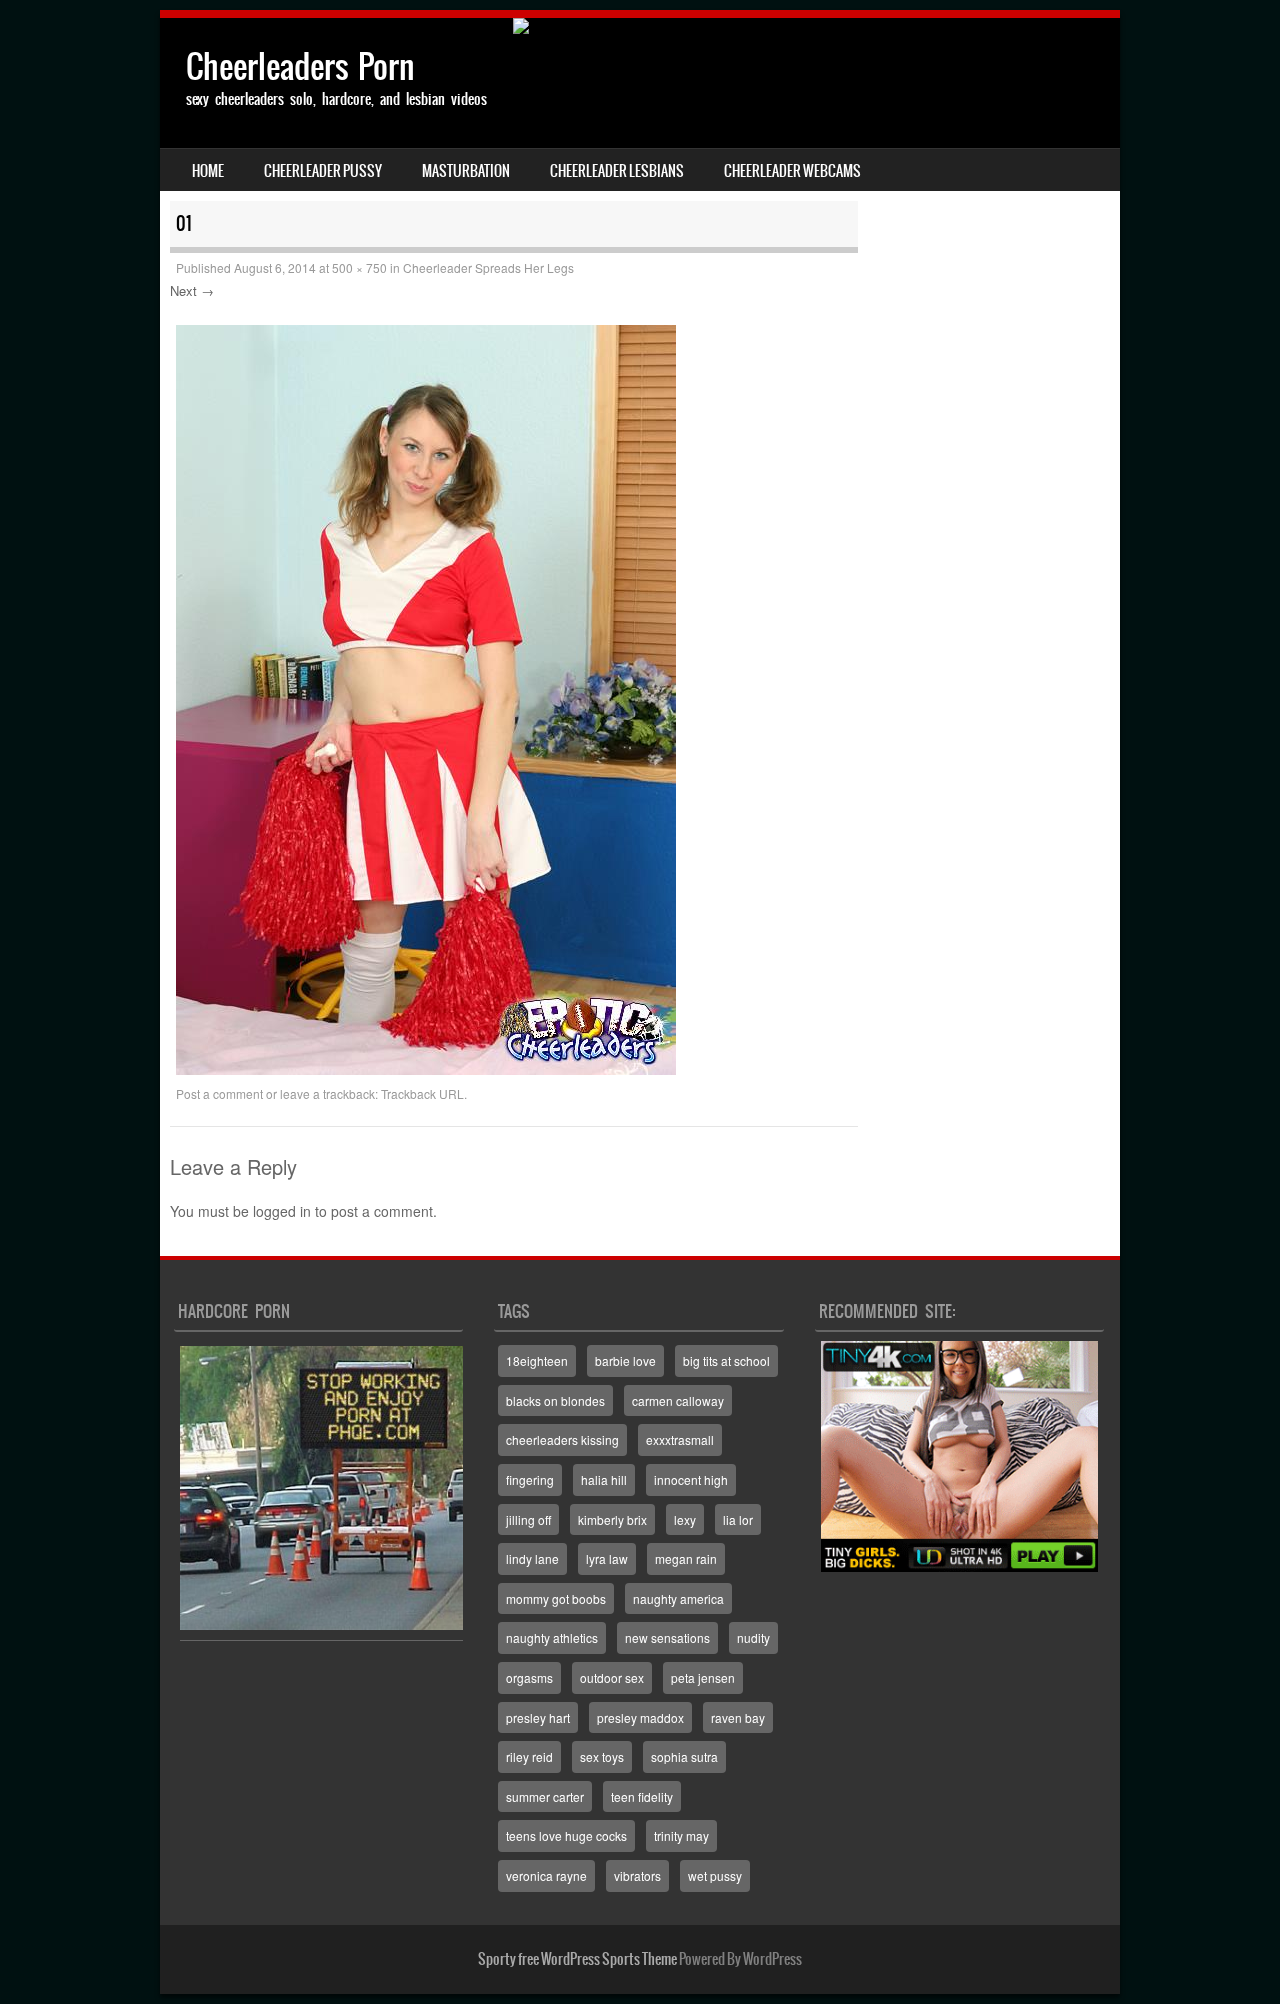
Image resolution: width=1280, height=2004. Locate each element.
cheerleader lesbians (617, 171)
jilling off (528, 1519)
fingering (530, 1479)
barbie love (625, 1360)
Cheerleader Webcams (792, 171)
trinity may (681, 1835)
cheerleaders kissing (562, 1439)
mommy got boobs (556, 1598)
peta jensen (703, 1677)
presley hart (538, 1717)
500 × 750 (359, 267)
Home (208, 171)
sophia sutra (684, 1756)
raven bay (738, 1717)
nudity (753, 1637)
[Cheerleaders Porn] (640, 26)
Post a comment (219, 1093)
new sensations (667, 1637)
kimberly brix (612, 1519)
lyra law (607, 1558)
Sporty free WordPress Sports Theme (577, 1959)
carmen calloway (678, 1400)
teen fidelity (642, 1796)
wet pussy (715, 1875)
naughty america (678, 1598)
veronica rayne (546, 1875)
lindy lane (532, 1558)
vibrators (637, 1875)
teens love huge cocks (566, 1835)
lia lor (738, 1519)
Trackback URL (422, 1093)
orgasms (529, 1677)
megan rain (686, 1558)
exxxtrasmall (680, 1439)
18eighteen (537, 1360)
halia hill (604, 1479)
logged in (282, 1211)
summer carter (545, 1796)
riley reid (529, 1756)
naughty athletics (552, 1637)
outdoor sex (612, 1677)
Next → (192, 290)
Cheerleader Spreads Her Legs (488, 267)
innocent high (691, 1479)
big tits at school (726, 1360)
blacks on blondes (555, 1400)
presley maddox (640, 1717)
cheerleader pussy (323, 171)
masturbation (466, 171)
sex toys (602, 1756)
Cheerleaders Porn (300, 66)
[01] (426, 1069)
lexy (685, 1519)
